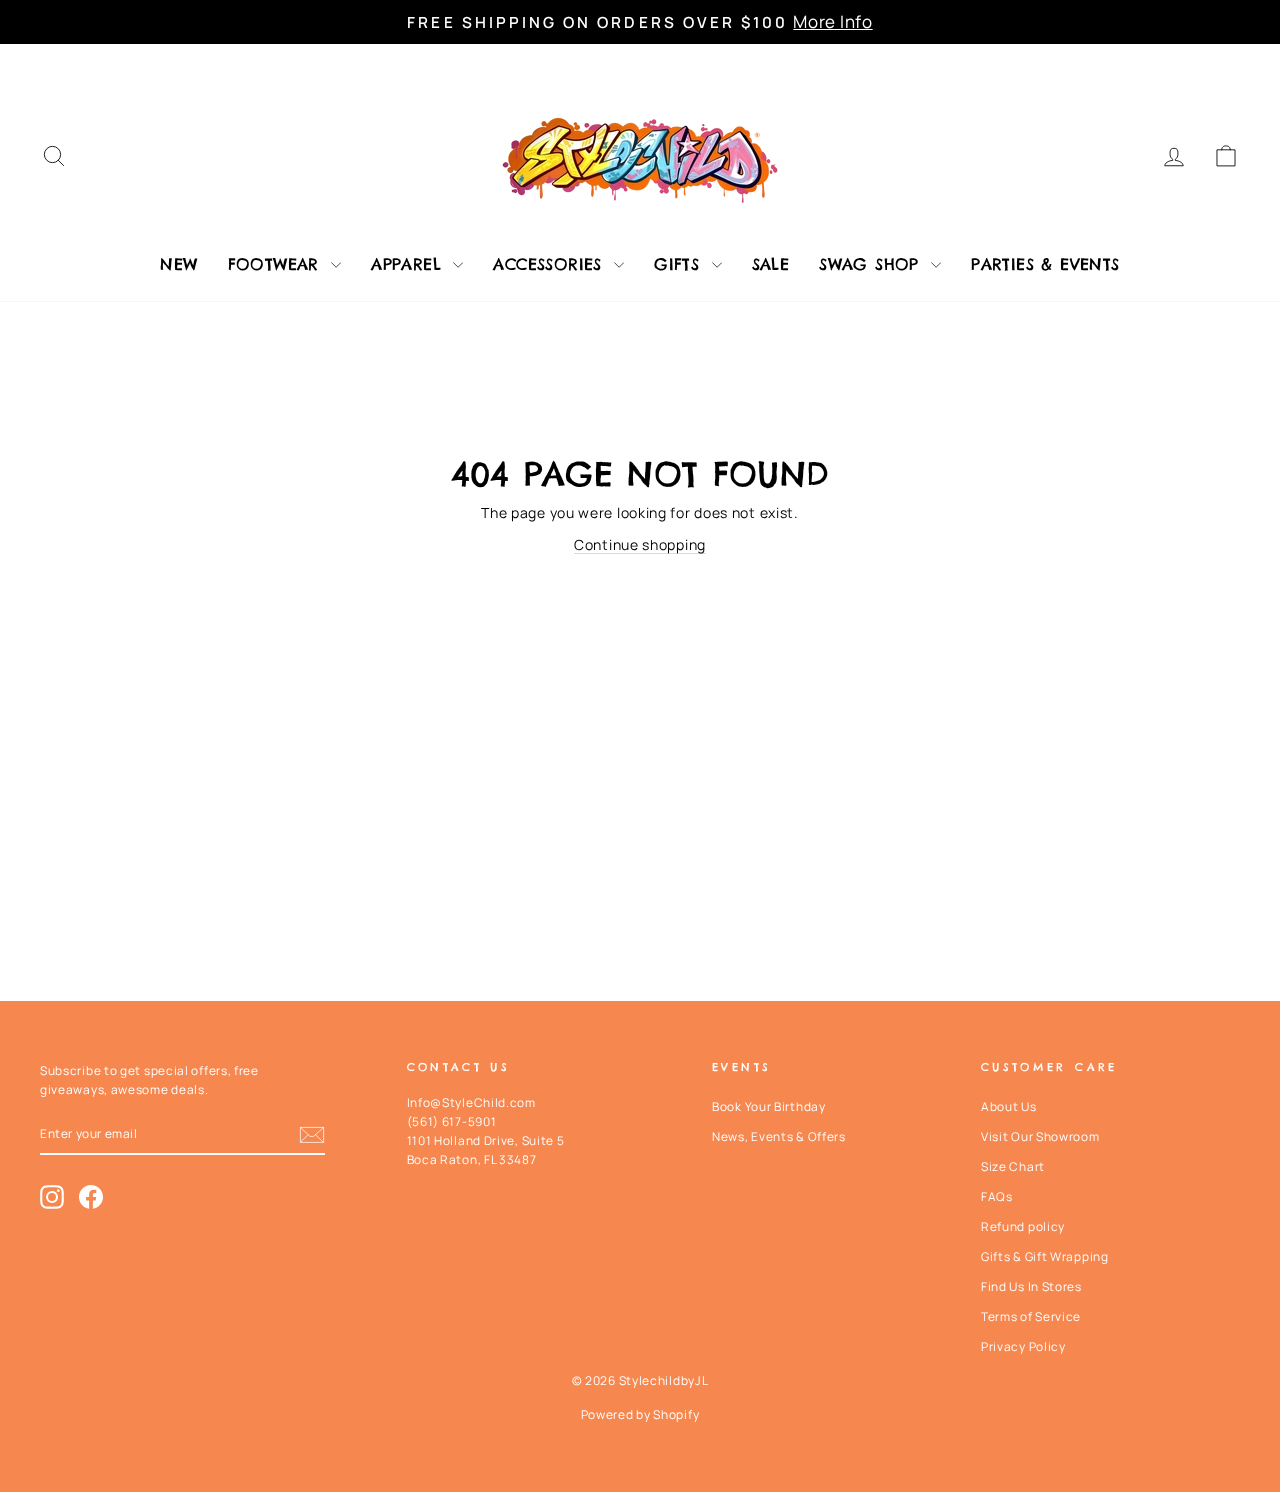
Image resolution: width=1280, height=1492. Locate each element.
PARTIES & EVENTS (1045, 264)
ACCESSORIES (551, 264)
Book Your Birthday (769, 1106)
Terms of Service (1031, 1316)
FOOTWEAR (277, 264)
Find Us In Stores (1031, 1286)
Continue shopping (640, 544)
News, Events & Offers (779, 1136)
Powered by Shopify (640, 1414)
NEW (178, 264)
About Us (1009, 1106)
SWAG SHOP (872, 264)
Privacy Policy (1023, 1346)
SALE (771, 264)
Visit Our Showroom (1040, 1136)
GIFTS (680, 264)
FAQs (997, 1196)
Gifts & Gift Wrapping (1045, 1256)
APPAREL (409, 264)
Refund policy (1023, 1226)
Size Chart (1013, 1166)
